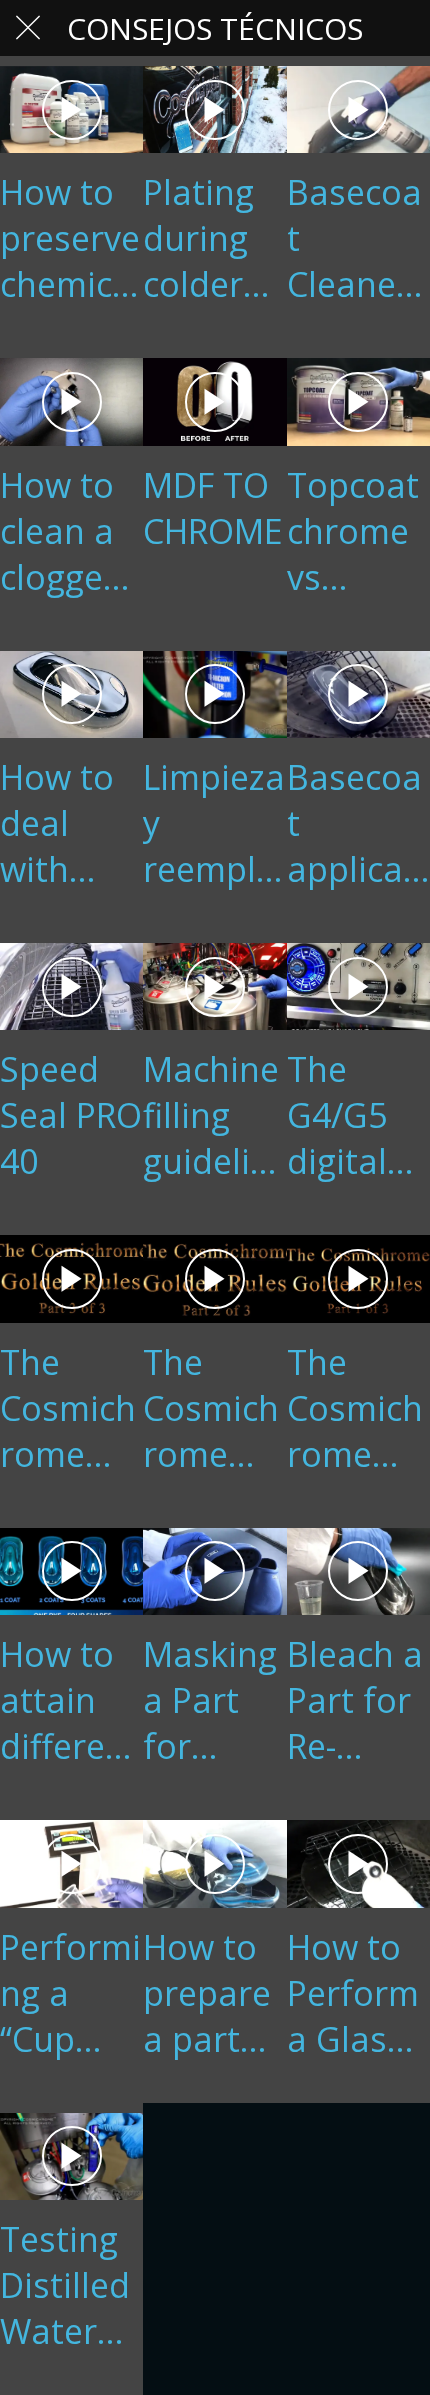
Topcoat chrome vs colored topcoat (353, 531)
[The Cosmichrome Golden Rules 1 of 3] (358, 1278)
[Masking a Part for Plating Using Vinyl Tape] (214, 1571)
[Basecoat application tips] (358, 694)
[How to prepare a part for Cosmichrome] (214, 1863)
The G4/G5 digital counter (349, 1115)
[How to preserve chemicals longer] (71, 109)
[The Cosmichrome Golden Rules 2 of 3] (214, 1278)
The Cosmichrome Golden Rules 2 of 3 (211, 1408)
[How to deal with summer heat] (71, 694)
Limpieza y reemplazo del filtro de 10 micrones (214, 823)
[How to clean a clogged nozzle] (71, 401)
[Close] (28, 28)
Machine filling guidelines (211, 1115)
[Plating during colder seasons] (214, 109)
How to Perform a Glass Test (353, 1993)
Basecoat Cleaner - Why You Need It (358, 238)
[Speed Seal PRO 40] (71, 986)
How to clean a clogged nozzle (62, 531)
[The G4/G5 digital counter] (358, 986)
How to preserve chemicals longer (70, 238)
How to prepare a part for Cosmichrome (211, 1993)
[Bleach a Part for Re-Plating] (358, 1571)
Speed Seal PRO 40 (71, 1115)
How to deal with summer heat (66, 823)
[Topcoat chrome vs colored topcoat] (358, 401)
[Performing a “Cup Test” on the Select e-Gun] (71, 1863)
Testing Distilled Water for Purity (65, 2285)
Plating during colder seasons (209, 238)
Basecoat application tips (356, 823)
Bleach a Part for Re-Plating (355, 1700)
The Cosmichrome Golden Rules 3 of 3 (68, 1408)
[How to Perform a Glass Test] (358, 1863)
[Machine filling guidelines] (214, 986)
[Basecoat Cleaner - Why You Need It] (358, 109)
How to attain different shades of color (69, 1700)
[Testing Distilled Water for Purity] (71, 2156)
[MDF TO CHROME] (214, 401)
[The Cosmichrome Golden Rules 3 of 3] (71, 1278)
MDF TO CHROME (213, 508)
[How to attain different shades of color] (71, 1571)
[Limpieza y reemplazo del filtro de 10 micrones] (214, 694)
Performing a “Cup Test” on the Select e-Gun (70, 1993)
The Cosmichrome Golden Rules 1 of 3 (355, 1408)
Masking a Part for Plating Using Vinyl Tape (210, 1700)
